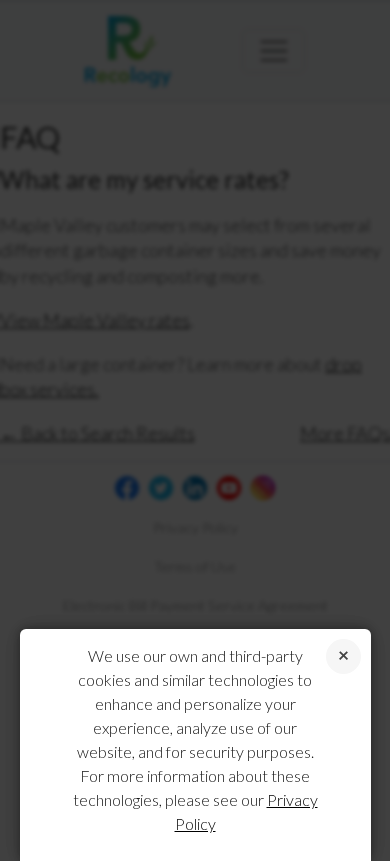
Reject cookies (343, 656)
